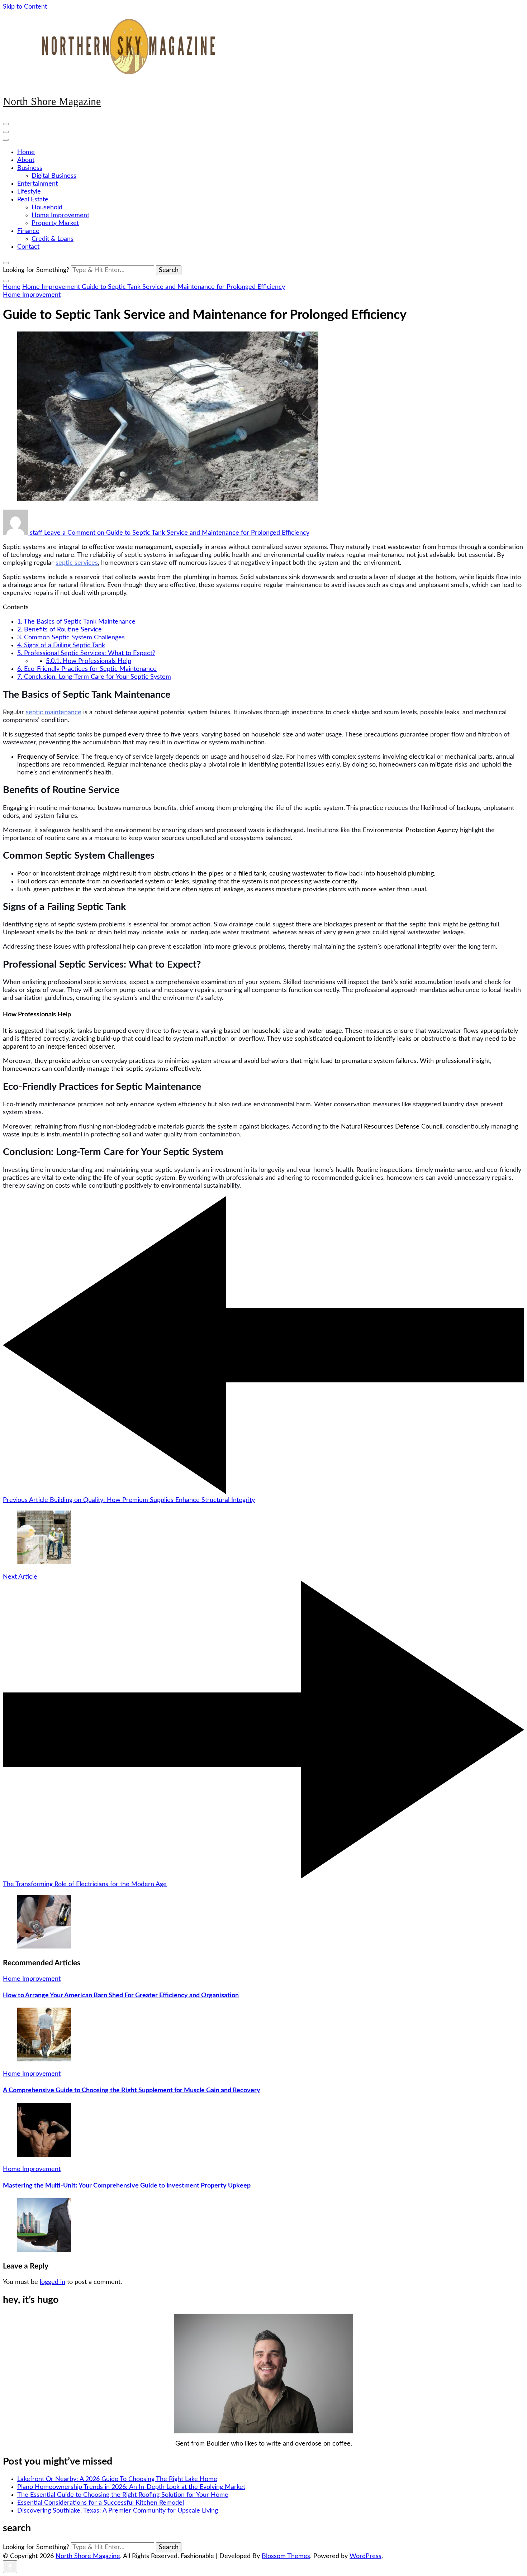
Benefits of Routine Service (60, 630)
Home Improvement (60, 215)
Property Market (55, 223)
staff (36, 533)
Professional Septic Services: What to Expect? (86, 653)
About (26, 160)
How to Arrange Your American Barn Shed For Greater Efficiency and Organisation (121, 1995)
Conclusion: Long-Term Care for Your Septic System (94, 677)
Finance (28, 231)
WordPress (365, 2556)
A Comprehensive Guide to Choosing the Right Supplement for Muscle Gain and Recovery (132, 2090)
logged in (53, 2282)
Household (47, 207)
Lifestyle (29, 192)
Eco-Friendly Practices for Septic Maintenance (87, 669)
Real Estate (33, 200)
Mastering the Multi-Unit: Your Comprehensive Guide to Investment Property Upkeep (127, 2186)
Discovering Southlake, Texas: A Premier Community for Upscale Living (118, 2511)
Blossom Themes (286, 2556)
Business (30, 168)
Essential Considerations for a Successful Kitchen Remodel (101, 2503)
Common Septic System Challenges (71, 638)
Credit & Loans (53, 239)
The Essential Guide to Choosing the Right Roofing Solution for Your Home (123, 2495)
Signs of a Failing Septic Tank (61, 645)
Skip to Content (25, 7)
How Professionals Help (89, 661)
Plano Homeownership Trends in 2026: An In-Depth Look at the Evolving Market (131, 2487)
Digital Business (54, 176)
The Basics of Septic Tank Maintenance (76, 622)
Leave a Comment (177, 533)
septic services (77, 563)
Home (26, 152)
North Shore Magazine (52, 101)
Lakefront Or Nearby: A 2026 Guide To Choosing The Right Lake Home (117, 2479)
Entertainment (37, 184)
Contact (28, 247)
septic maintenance (54, 712)
